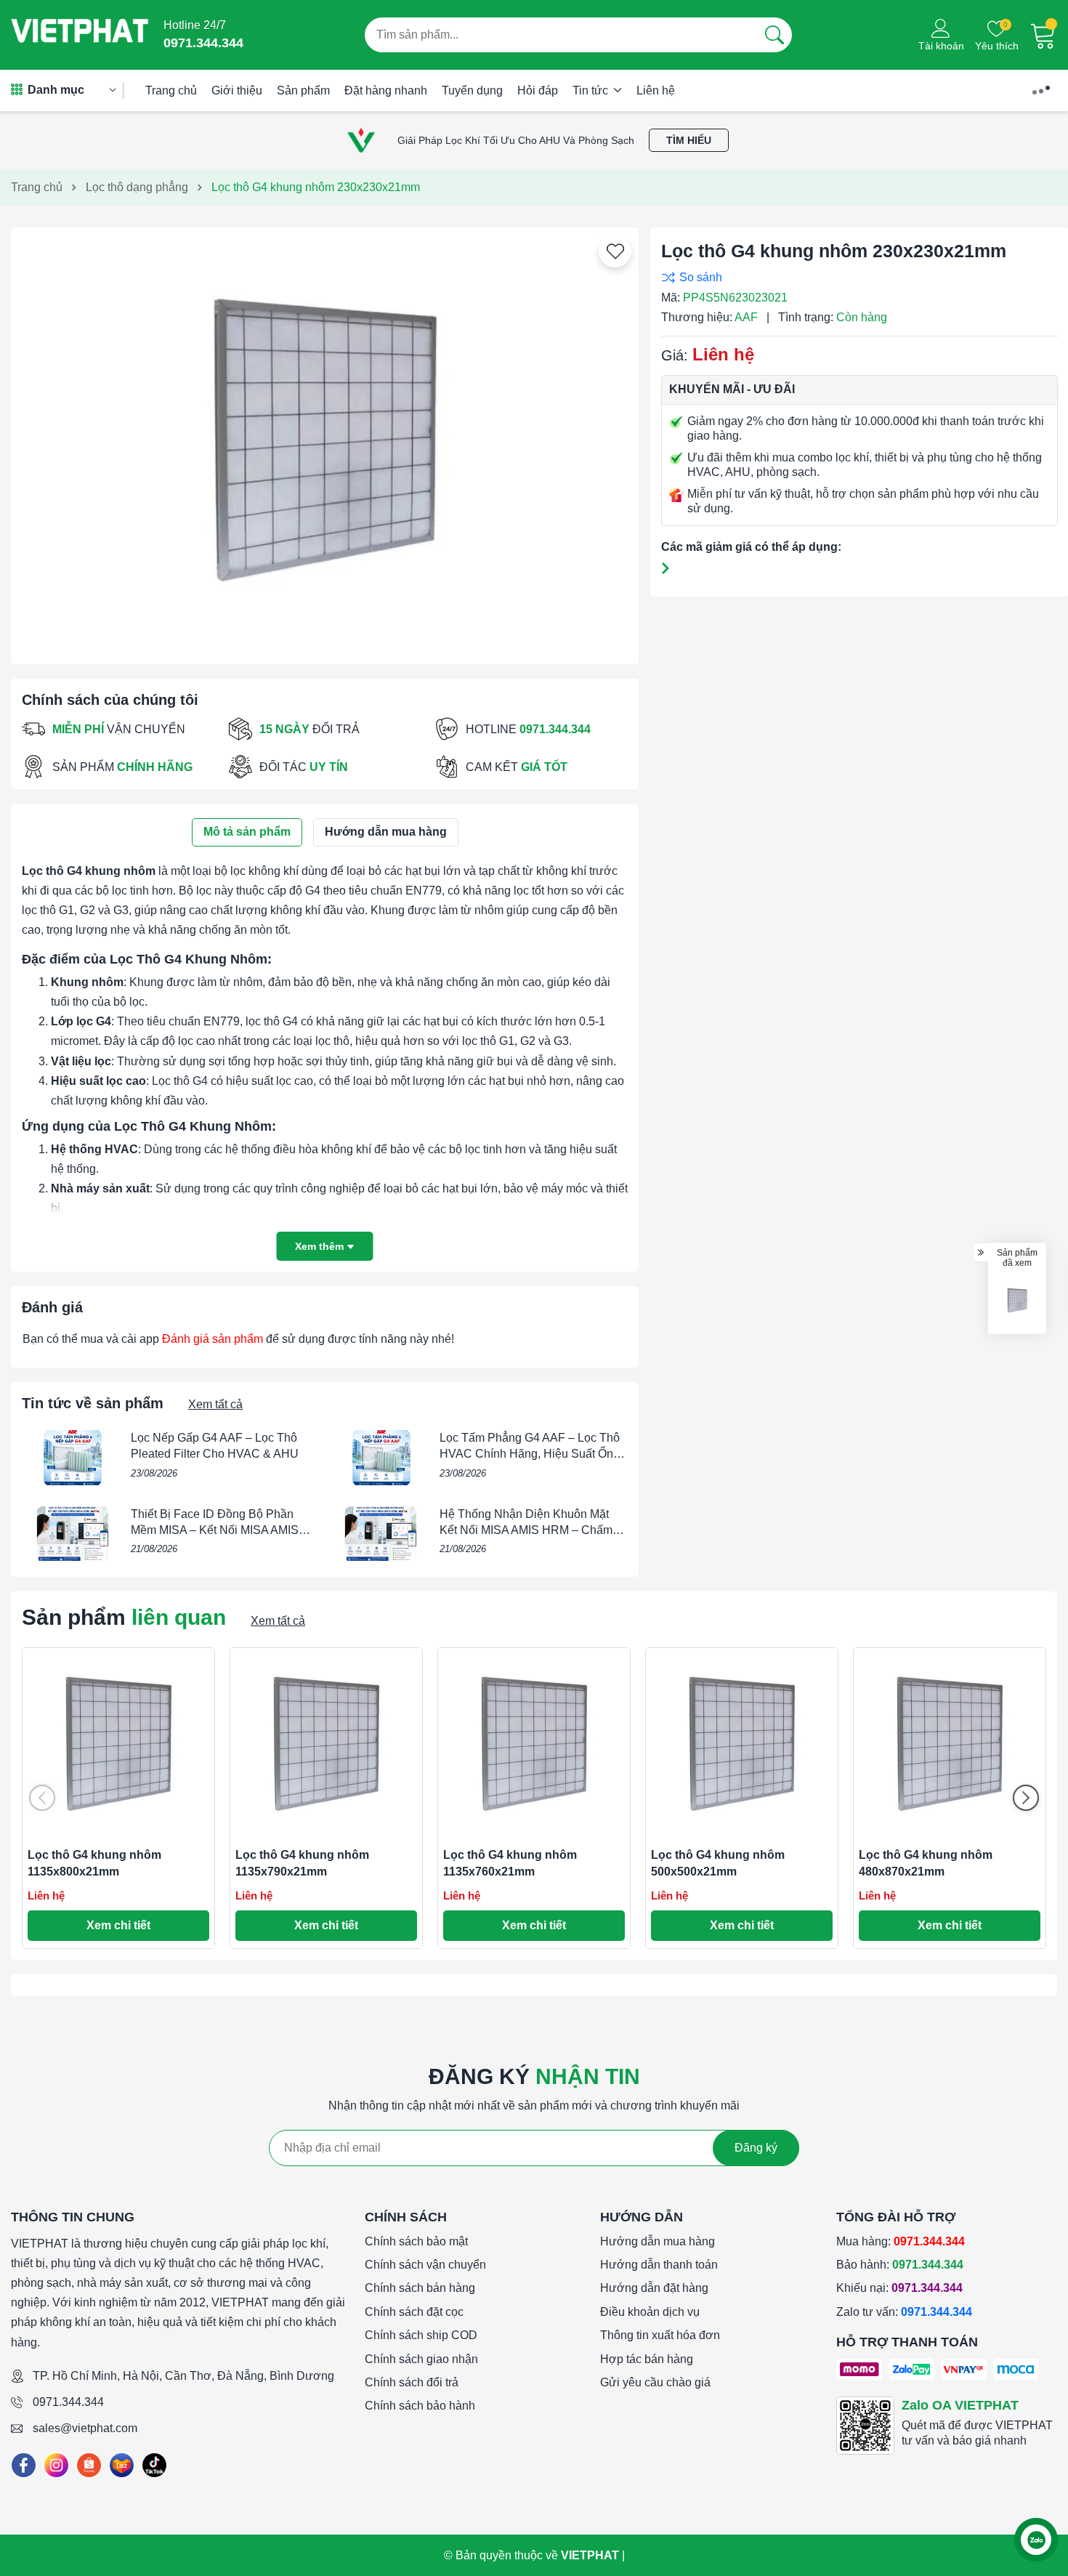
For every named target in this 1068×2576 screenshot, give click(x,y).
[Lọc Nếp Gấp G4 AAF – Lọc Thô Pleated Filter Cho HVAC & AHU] (73, 1458)
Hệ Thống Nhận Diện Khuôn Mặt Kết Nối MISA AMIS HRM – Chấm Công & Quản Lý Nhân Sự (526, 1530)
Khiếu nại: (899, 2288)
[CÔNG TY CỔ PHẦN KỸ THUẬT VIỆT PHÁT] (80, 35)
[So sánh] (856, 277)
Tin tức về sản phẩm (93, 1403)
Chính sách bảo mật (416, 2241)
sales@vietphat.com (85, 2428)
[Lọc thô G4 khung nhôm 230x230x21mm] (1017, 1300)
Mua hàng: (901, 2241)
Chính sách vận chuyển (425, 2265)
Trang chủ (171, 90)
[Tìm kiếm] (774, 35)
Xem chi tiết (118, 1925)
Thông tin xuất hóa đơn (660, 2335)
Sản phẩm (303, 90)
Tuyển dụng (472, 90)
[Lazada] (122, 2465)
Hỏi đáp (538, 90)
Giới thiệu (237, 90)
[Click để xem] (325, 440)
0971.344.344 (68, 2402)
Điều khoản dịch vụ (650, 2312)
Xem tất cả (215, 1404)
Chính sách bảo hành (420, 2406)
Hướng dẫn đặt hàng (654, 2288)
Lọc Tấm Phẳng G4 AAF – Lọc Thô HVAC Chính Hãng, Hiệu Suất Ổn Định (530, 1454)
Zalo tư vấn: (904, 2312)
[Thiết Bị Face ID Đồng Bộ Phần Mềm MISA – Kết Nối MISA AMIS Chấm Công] (73, 1534)
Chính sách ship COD (421, 2335)
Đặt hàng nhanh (386, 90)
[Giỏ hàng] (1043, 35)
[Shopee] (89, 2465)
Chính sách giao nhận (421, 2359)
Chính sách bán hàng (420, 2288)
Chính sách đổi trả (412, 2382)
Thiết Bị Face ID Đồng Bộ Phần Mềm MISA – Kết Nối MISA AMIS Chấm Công (215, 1530)
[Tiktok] (154, 2465)
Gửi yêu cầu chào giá (655, 2382)
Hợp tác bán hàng (647, 2359)
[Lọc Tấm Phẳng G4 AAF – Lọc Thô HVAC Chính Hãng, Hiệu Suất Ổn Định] (381, 1458)
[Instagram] (56, 2465)
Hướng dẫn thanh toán (659, 2265)
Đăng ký (756, 2148)
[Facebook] (24, 2465)
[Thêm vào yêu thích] (615, 251)
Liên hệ (656, 90)
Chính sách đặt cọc (414, 2312)
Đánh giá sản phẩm (213, 1339)
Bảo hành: (900, 2265)
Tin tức (592, 90)
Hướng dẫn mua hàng (658, 2241)
